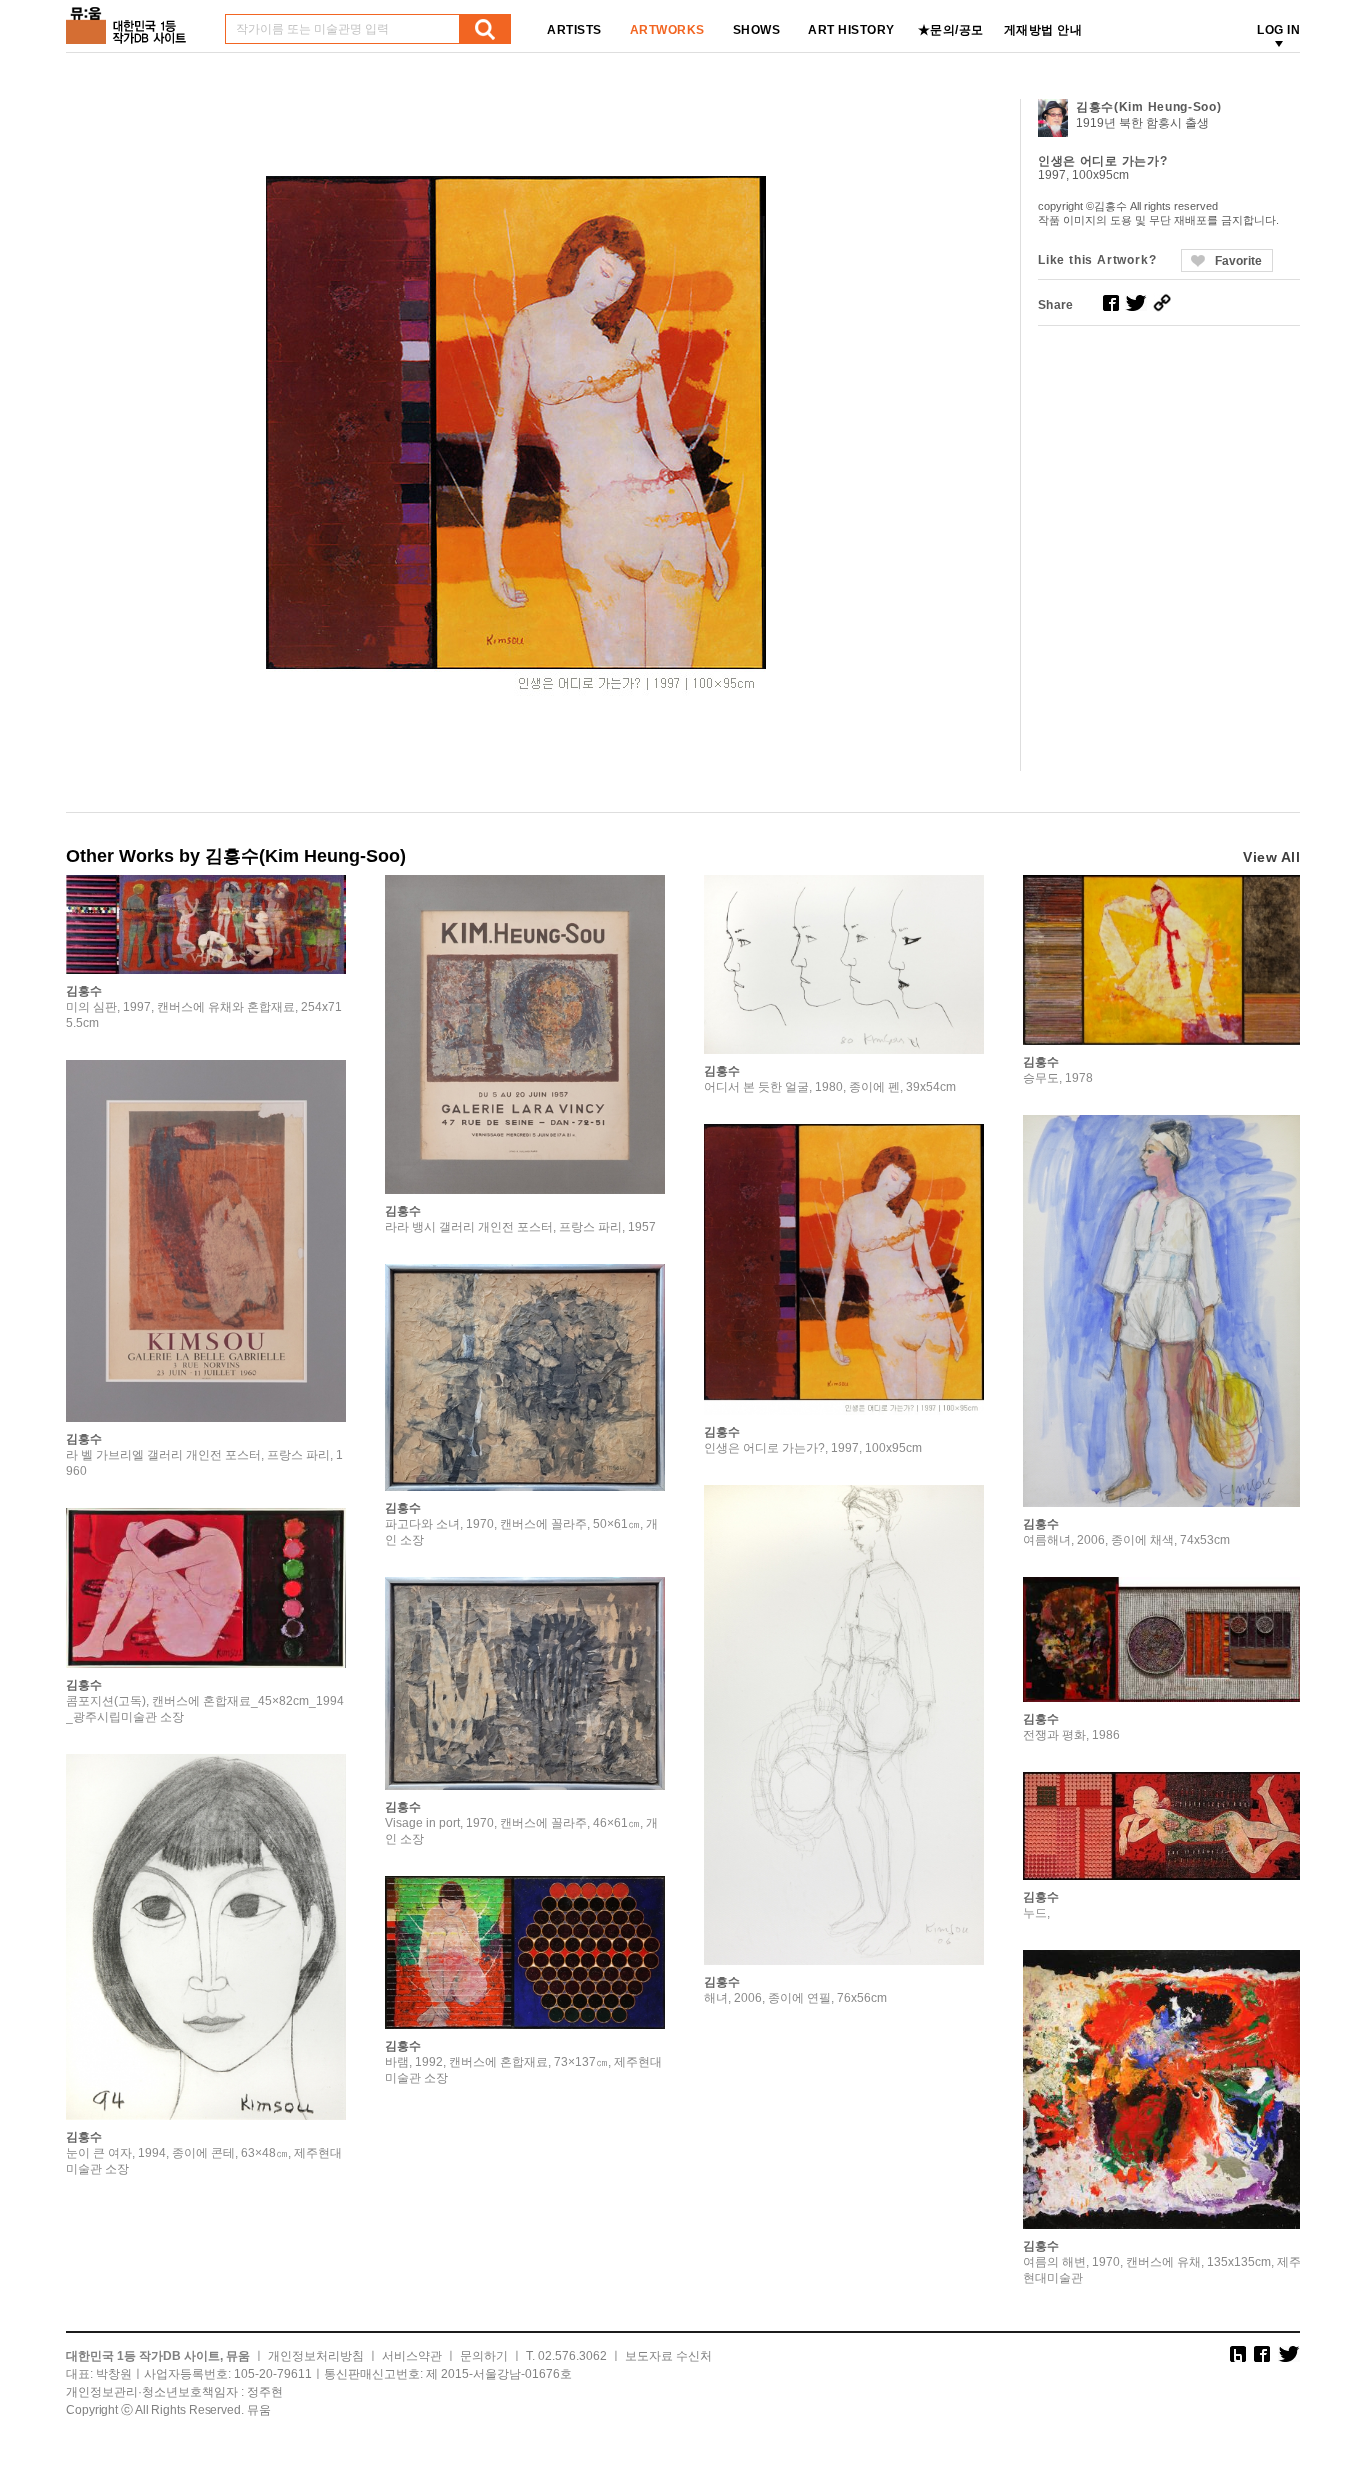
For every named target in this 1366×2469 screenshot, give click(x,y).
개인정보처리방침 (316, 2356)
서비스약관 (412, 2356)
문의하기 (484, 2356)
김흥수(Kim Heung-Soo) (1149, 107)
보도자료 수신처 (668, 2356)
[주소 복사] (1162, 303)
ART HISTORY (851, 30)
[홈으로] (130, 18)
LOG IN (1278, 30)
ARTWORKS (667, 30)
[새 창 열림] (1111, 303)
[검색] (485, 29)
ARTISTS (574, 30)
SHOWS (757, 30)
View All (1271, 857)
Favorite (1238, 261)
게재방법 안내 (1043, 30)
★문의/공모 (951, 30)
